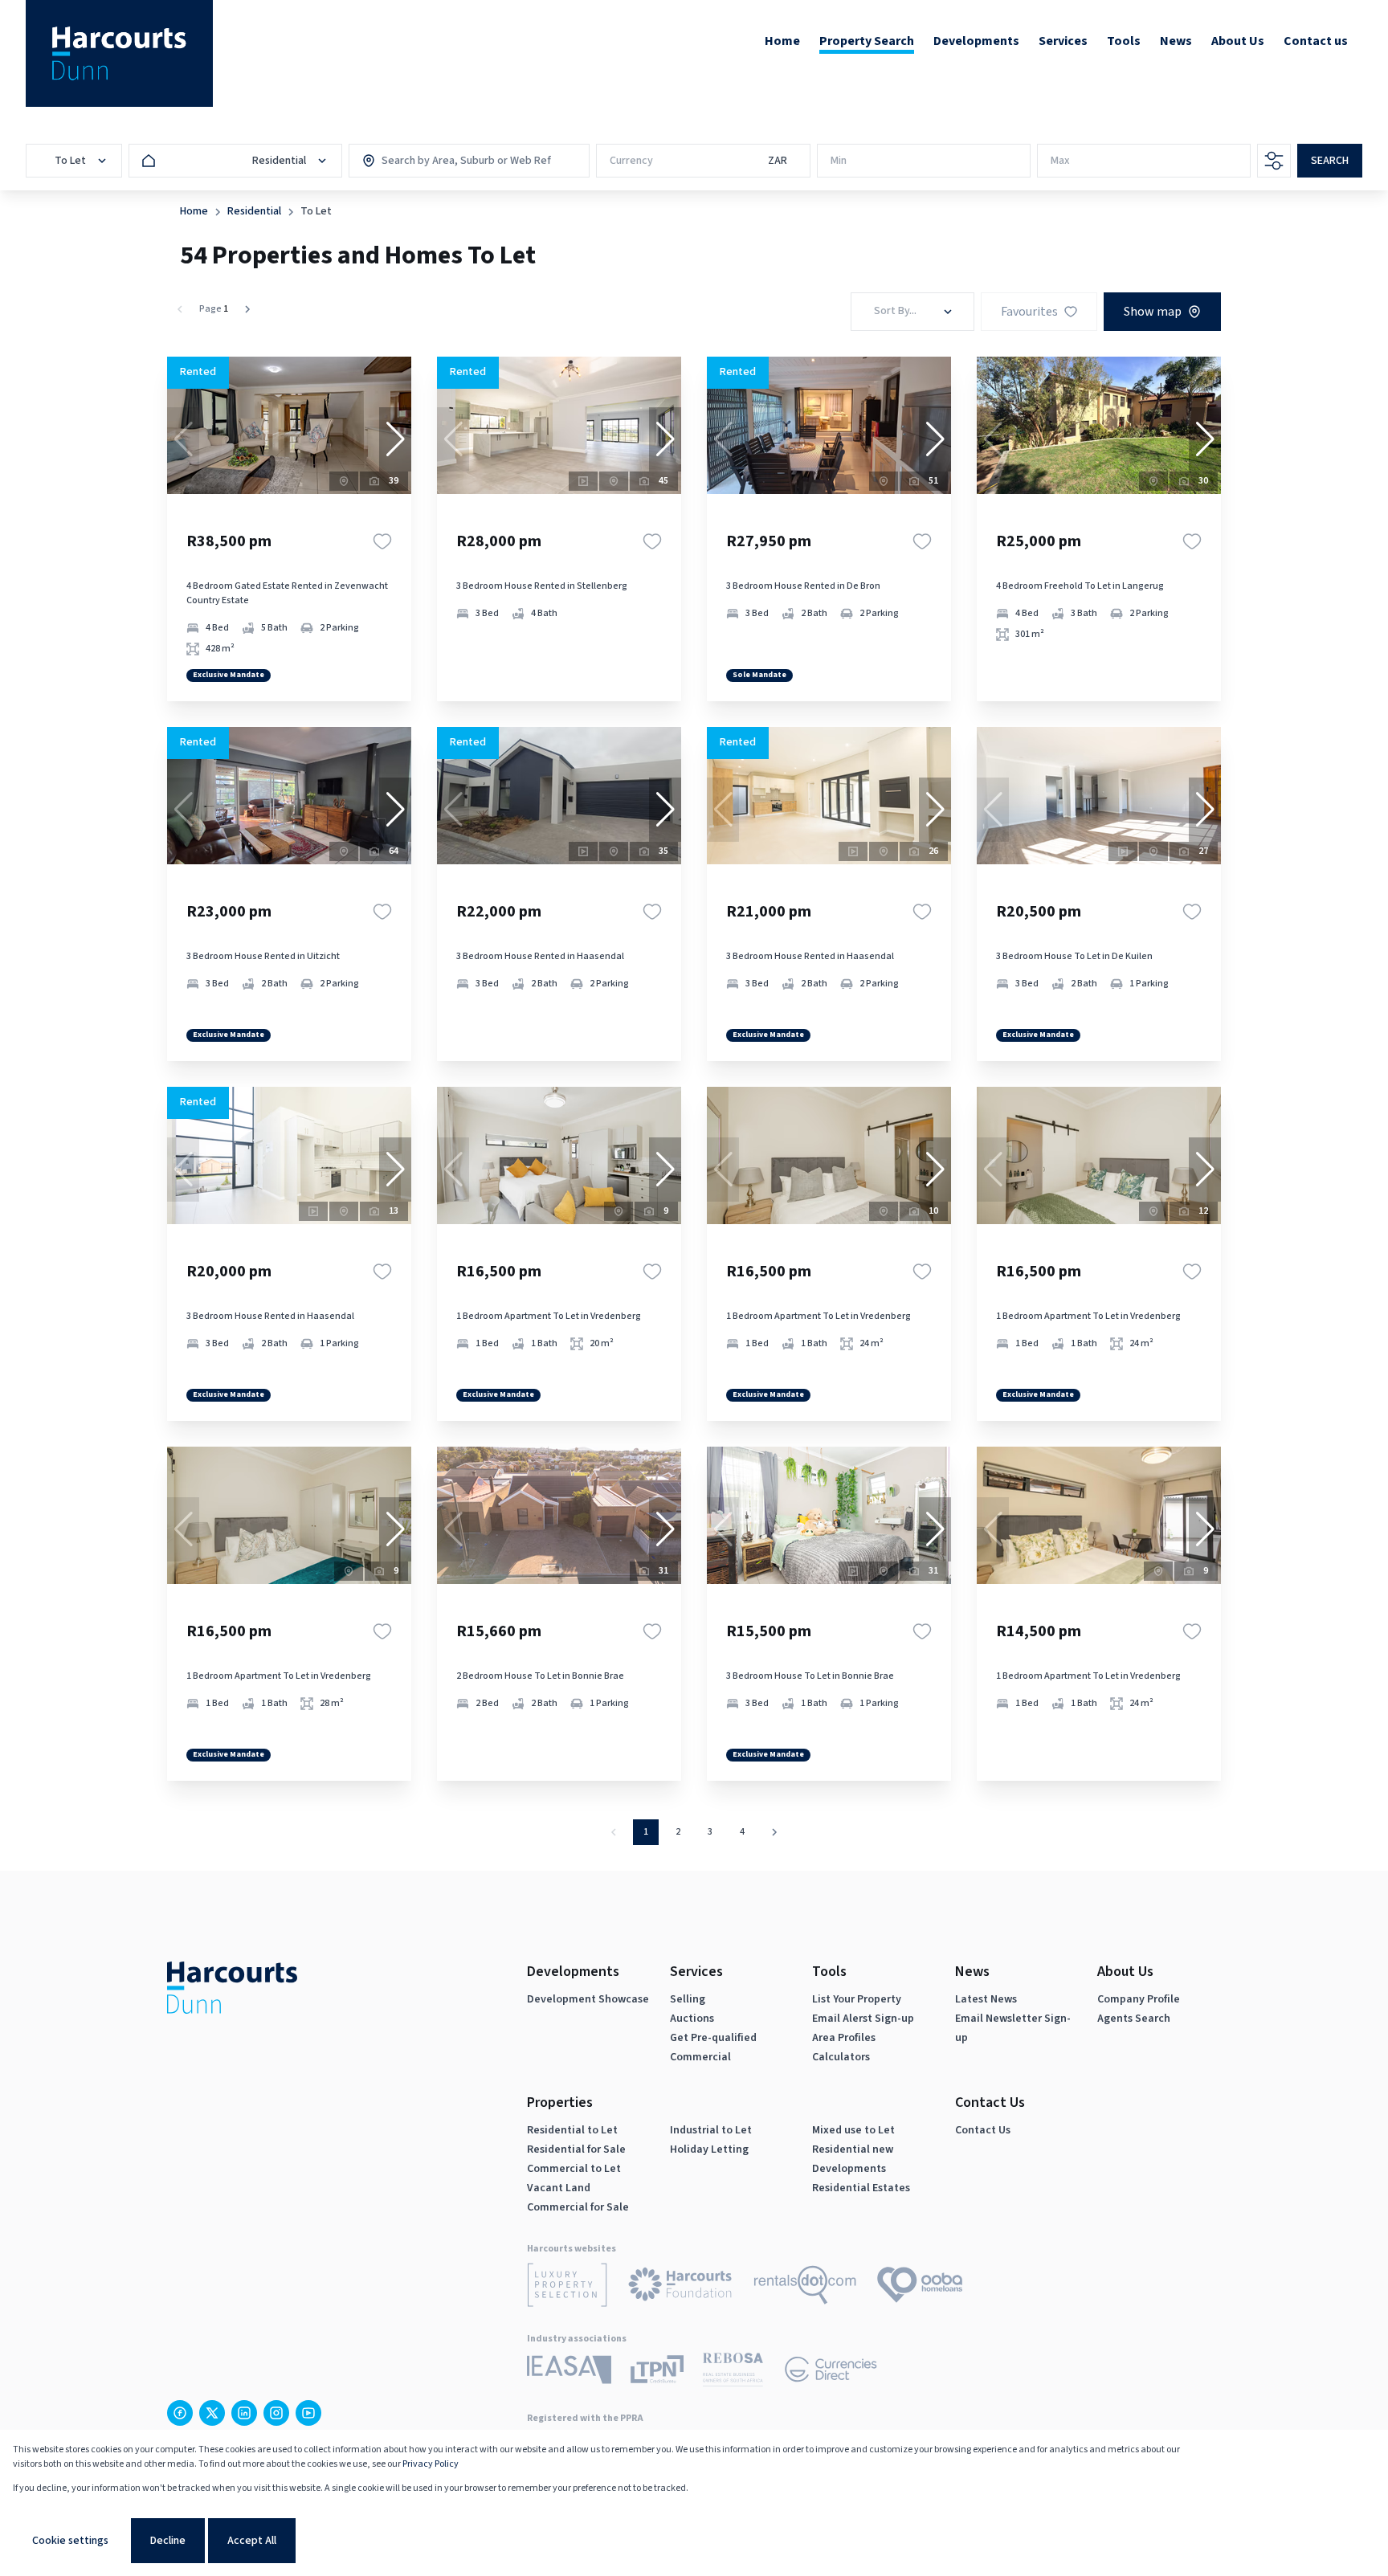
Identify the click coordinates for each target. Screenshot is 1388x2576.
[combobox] (451, 161)
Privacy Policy (431, 2464)
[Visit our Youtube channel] (308, 2413)
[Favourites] (382, 541)
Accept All (252, 2541)
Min (839, 161)
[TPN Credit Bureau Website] (657, 2372)
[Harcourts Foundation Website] (680, 2287)
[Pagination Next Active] (247, 309)
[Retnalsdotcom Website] (805, 2288)
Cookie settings (70, 2541)
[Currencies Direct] (831, 2372)
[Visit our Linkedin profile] (244, 2413)
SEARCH (1330, 161)
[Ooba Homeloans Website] (920, 2288)
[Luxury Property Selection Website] (567, 2288)
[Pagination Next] (774, 1832)
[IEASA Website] (569, 2372)
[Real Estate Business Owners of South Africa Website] (733, 2372)
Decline (168, 2541)
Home (194, 211)
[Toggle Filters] (1274, 161)
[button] (395, 439)
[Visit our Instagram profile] (276, 2413)
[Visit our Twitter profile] (212, 2413)
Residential (254, 211)
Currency (631, 161)
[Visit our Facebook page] (180, 2413)
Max (1060, 161)
